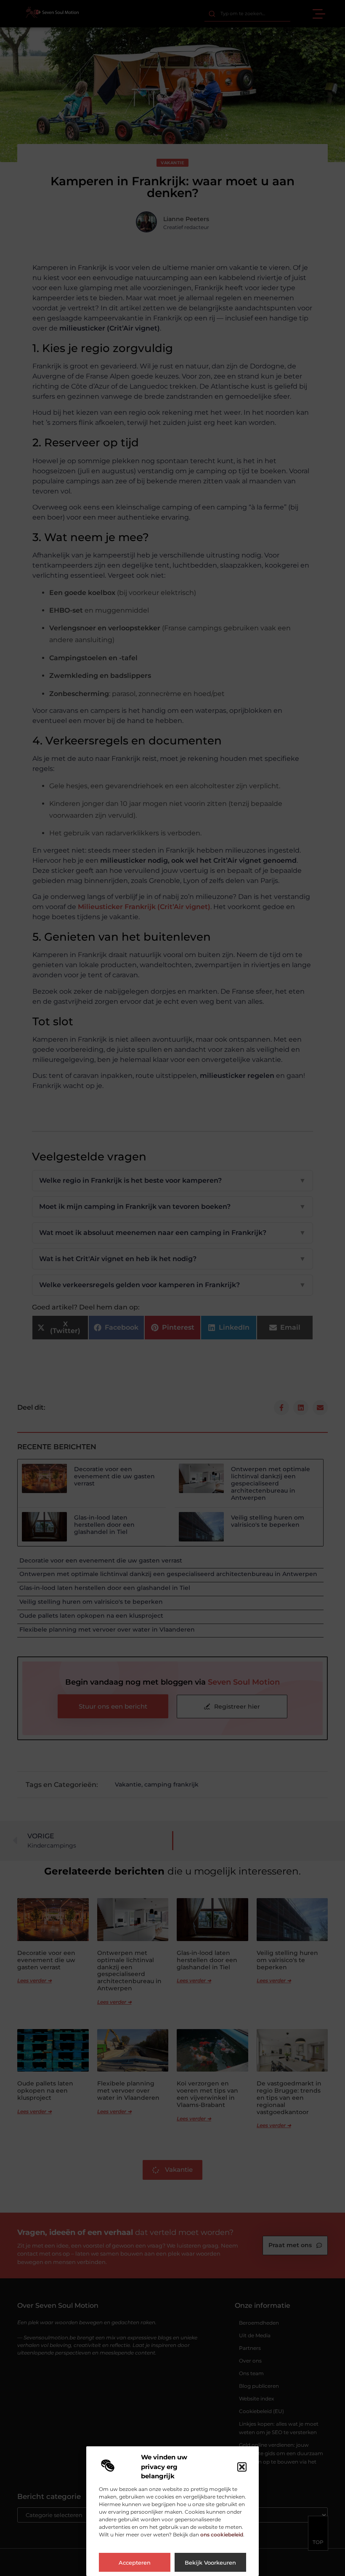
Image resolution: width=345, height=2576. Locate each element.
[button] (242, 2467)
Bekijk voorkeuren (210, 2563)
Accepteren (135, 2563)
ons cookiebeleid (222, 2535)
